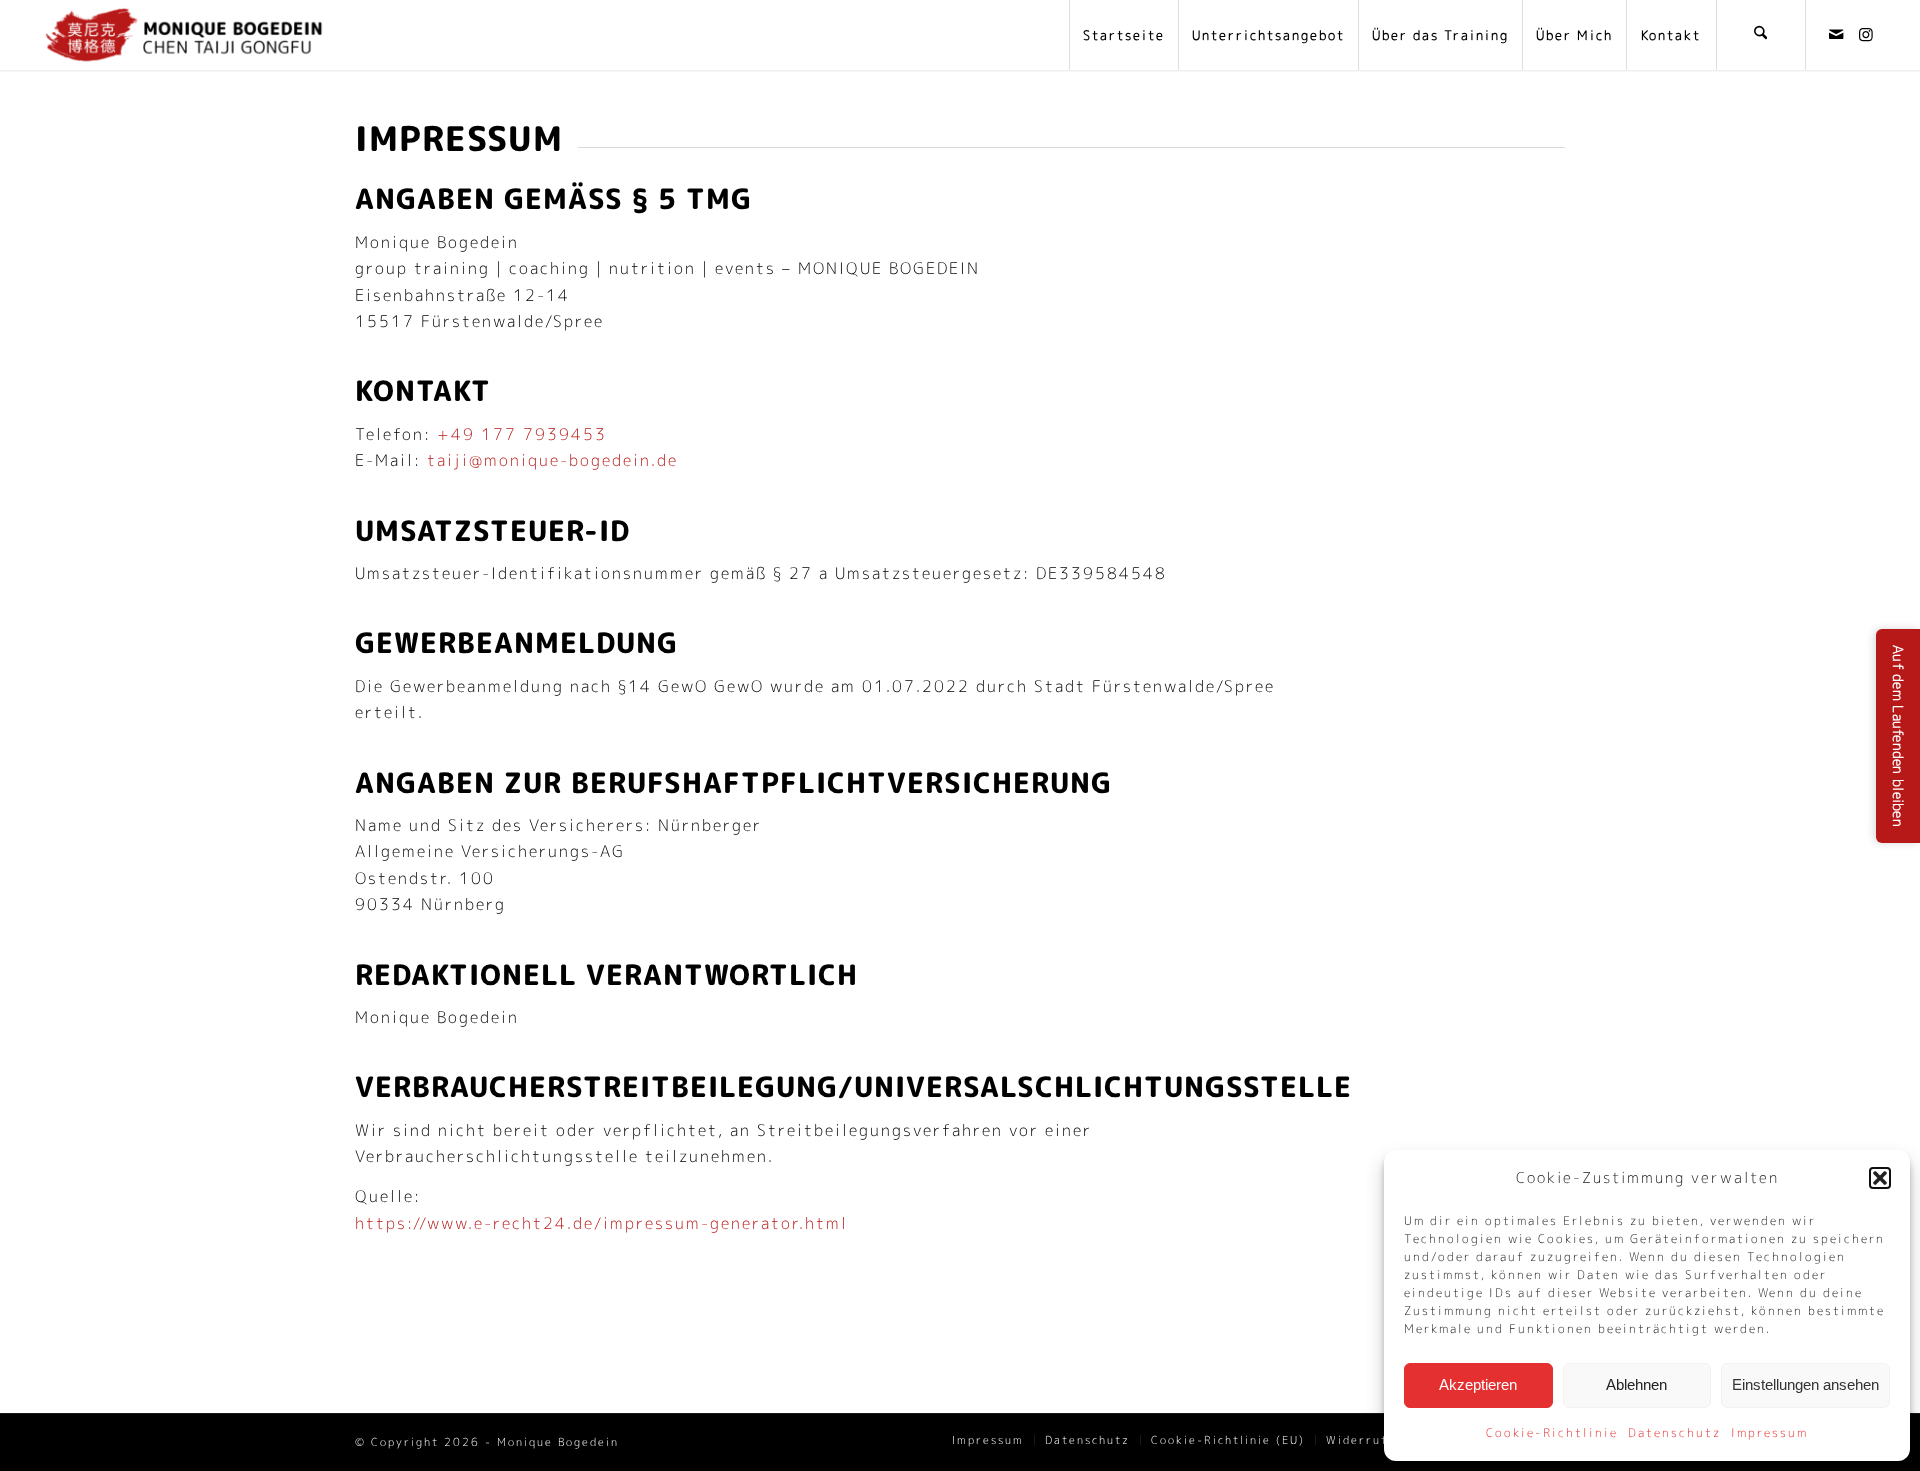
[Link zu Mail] (1837, 34)
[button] (1880, 1178)
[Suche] (1761, 35)
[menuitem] (1123, 35)
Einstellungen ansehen (1805, 1384)
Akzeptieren (1478, 1384)
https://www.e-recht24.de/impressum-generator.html (601, 1223)
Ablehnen (1636, 1384)
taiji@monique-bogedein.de (552, 460)
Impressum (1769, 1432)
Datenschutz (1674, 1432)
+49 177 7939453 (522, 434)
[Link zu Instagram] (1867, 34)
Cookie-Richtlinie (1552, 1432)
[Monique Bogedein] (184, 35)
